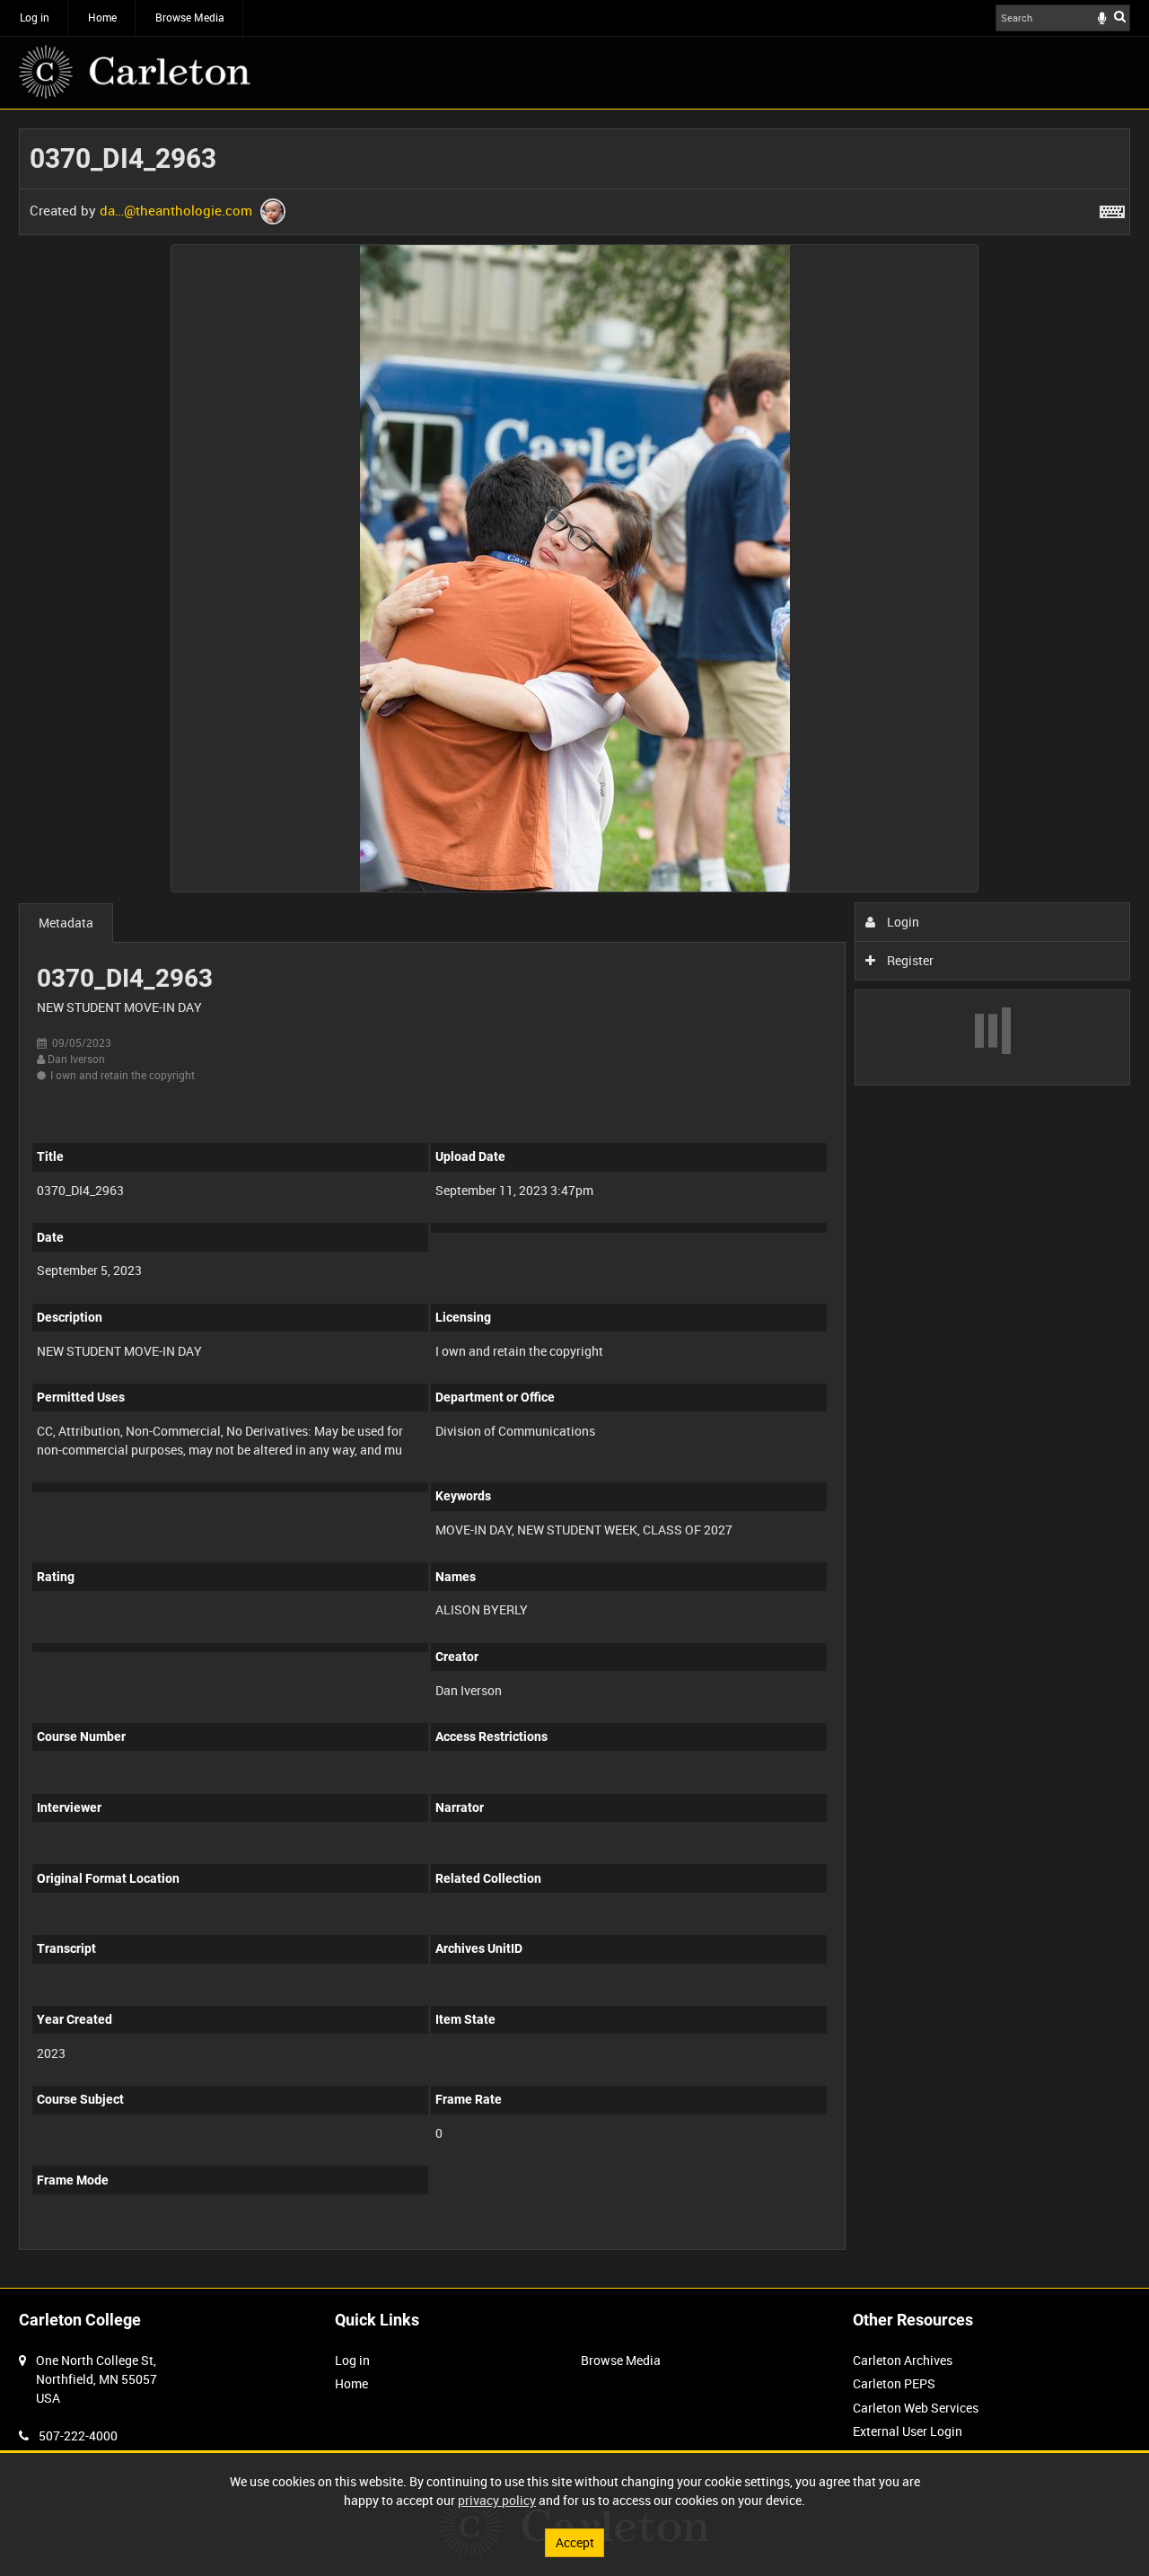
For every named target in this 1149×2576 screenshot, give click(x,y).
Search (1120, 16)
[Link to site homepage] (135, 72)
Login (902, 922)
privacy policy (497, 2500)
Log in (35, 17)
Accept (575, 2542)
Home (102, 17)
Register (909, 960)
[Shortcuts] (1112, 208)
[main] (574, 1199)
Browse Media (190, 17)
